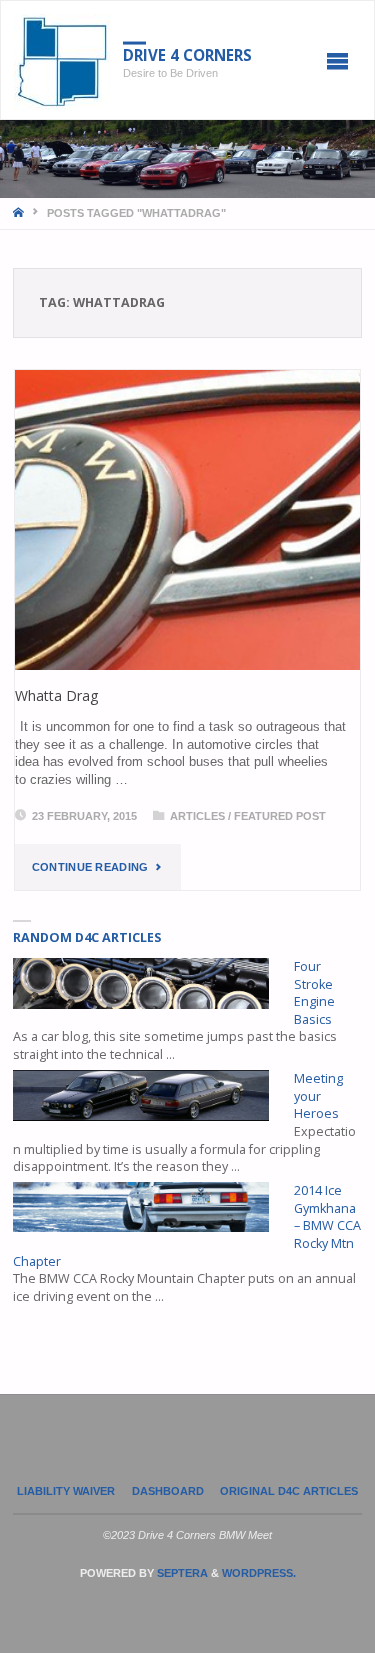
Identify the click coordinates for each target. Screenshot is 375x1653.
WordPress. (259, 1573)
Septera (181, 1573)
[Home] (20, 213)
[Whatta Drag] (188, 520)
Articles (197, 816)
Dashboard (168, 1491)
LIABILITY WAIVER (66, 1491)
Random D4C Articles (87, 937)
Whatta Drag (57, 695)
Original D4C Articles (289, 1491)
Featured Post (280, 816)
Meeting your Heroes (318, 1096)
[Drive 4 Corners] (62, 61)
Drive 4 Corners (187, 55)
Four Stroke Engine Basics (314, 993)
